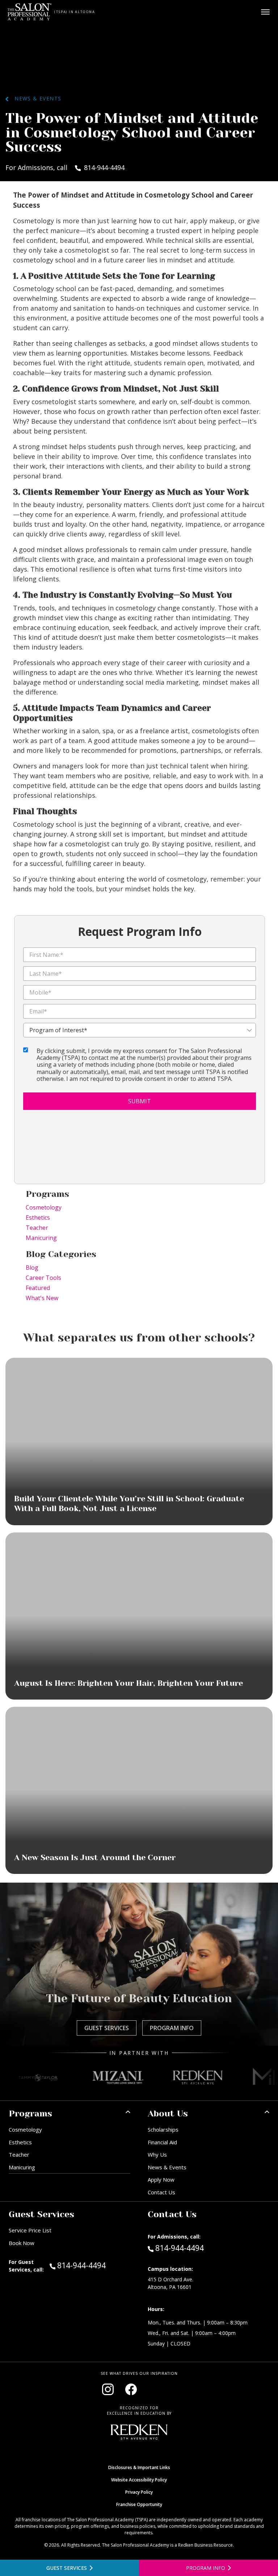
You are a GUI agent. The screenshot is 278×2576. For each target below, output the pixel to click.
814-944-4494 (94, 2265)
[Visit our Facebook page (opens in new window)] (131, 2389)
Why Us (157, 2154)
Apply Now (161, 2179)
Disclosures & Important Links (139, 2467)
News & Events (35, 98)
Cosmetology (44, 1207)
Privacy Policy (139, 2492)
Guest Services (107, 2028)
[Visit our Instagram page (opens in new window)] (108, 2389)
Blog (32, 1268)
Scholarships (163, 2129)
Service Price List (30, 2230)
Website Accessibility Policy (139, 2480)
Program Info (172, 2028)
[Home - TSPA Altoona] (30, 12)
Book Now (22, 2243)
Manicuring (41, 1238)
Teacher (37, 1228)
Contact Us (161, 2192)
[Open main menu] (265, 12)
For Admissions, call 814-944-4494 (65, 167)
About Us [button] (168, 2114)
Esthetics (38, 1218)
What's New (42, 1298)
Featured (38, 1288)
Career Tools (43, 1278)
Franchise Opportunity (139, 2504)
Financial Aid (162, 2142)
